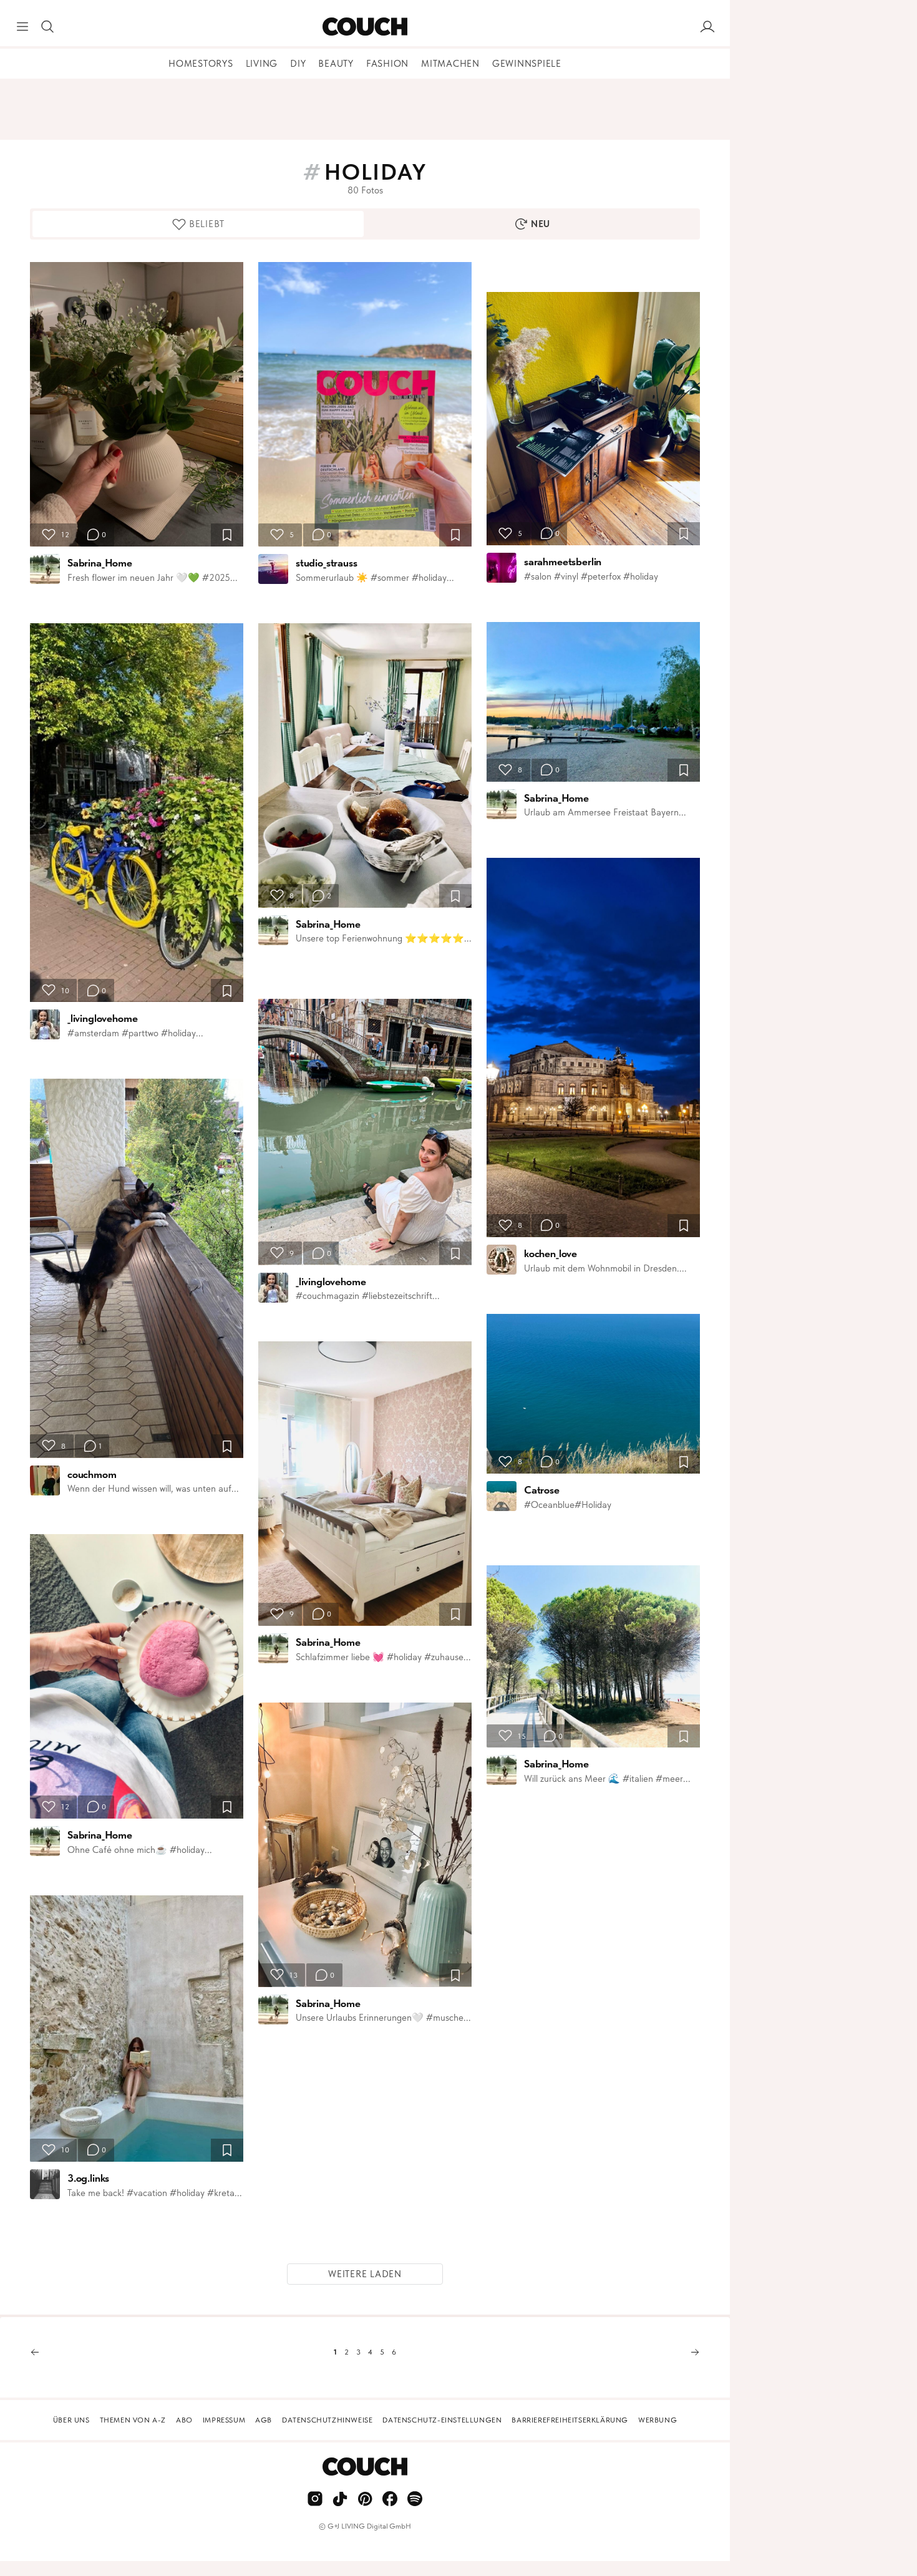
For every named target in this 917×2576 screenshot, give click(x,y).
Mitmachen (450, 64)
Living (262, 64)
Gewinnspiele (527, 64)
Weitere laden (365, 2274)
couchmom (92, 1474)
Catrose (542, 1490)
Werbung (657, 2420)
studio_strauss (327, 563)
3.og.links (88, 2178)
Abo (184, 2420)
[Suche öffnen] (47, 27)
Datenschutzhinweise (327, 2420)
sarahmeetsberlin (563, 561)
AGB (264, 2420)
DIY (298, 64)
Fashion (387, 64)
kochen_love (551, 1253)
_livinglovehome (102, 1018)
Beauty (336, 64)
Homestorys (201, 64)
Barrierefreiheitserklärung (570, 2420)
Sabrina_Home (100, 563)
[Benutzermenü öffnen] (707, 27)
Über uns (71, 2420)
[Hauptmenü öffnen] (22, 27)
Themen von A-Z (133, 2420)
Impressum (224, 2420)
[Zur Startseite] (365, 27)
